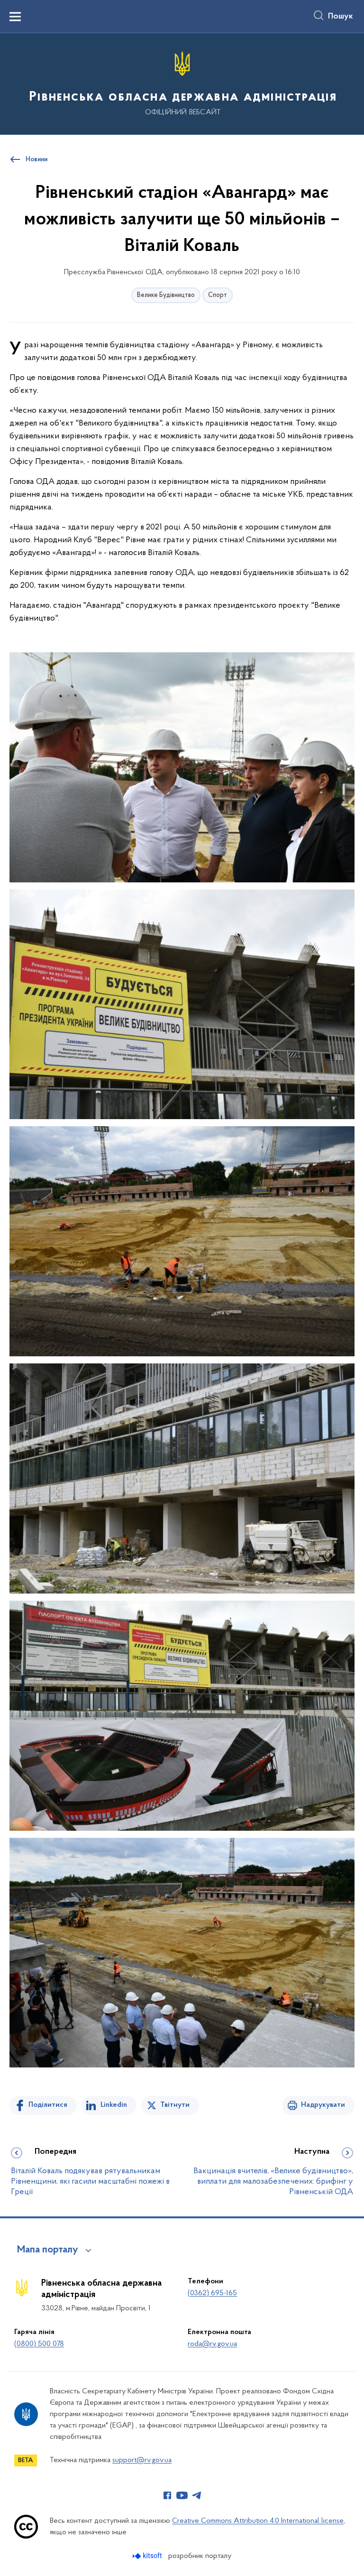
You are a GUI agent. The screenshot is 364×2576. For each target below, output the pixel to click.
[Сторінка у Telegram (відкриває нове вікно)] (197, 2495)
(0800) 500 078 (39, 2344)
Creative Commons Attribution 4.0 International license (258, 2521)
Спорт (218, 295)
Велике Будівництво (166, 295)
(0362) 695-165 (212, 2293)
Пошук (341, 17)
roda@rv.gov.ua (212, 2344)
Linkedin (114, 2105)
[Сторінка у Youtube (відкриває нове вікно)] (182, 2495)
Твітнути (175, 2105)
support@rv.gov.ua (142, 2460)
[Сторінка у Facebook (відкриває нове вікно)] (167, 2495)
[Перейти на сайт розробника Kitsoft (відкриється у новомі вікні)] (148, 2556)
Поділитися (48, 2105)
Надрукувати (323, 2105)
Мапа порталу (48, 2250)
